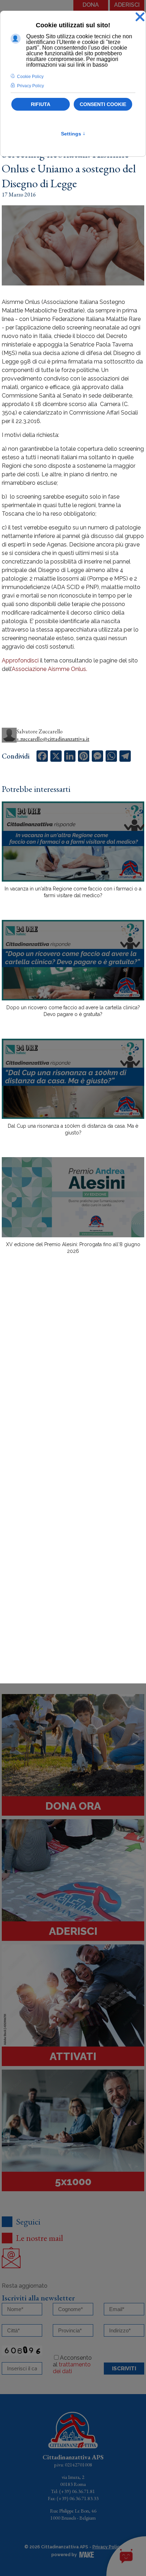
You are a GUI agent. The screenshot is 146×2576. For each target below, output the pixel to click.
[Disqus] (73, 1384)
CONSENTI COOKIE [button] (103, 104)
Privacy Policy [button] (30, 86)
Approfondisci (20, 660)
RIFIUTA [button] (41, 104)
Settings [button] (73, 134)
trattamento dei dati (72, 2368)
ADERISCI (127, 5)
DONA (91, 5)
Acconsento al (72, 2364)
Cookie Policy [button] (30, 77)
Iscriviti (124, 2369)
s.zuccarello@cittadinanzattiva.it (53, 739)
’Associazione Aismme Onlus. (49, 669)
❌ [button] (140, 17)
